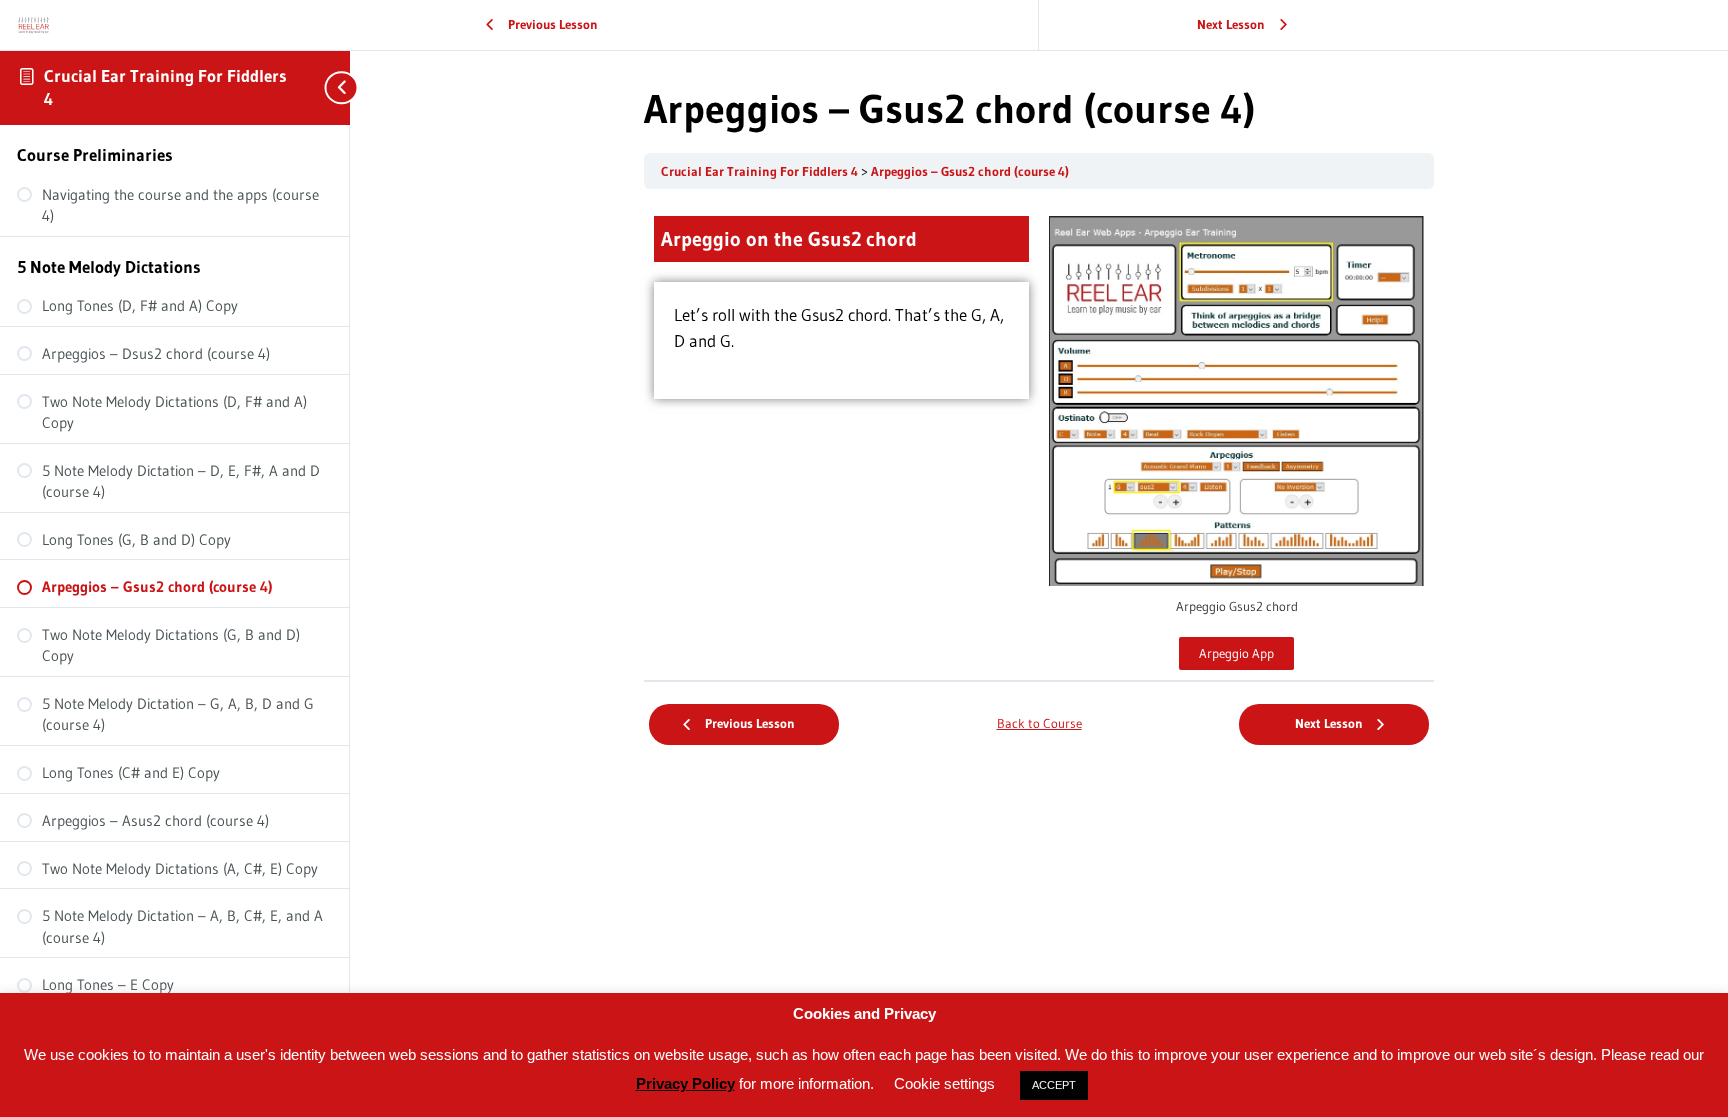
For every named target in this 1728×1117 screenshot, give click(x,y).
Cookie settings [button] (944, 1083)
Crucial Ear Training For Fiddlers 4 (761, 171)
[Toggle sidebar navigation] (330, 87)
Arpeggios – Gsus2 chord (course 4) (970, 171)
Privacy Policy (685, 1083)
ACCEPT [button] (1054, 1085)
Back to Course (1039, 723)
